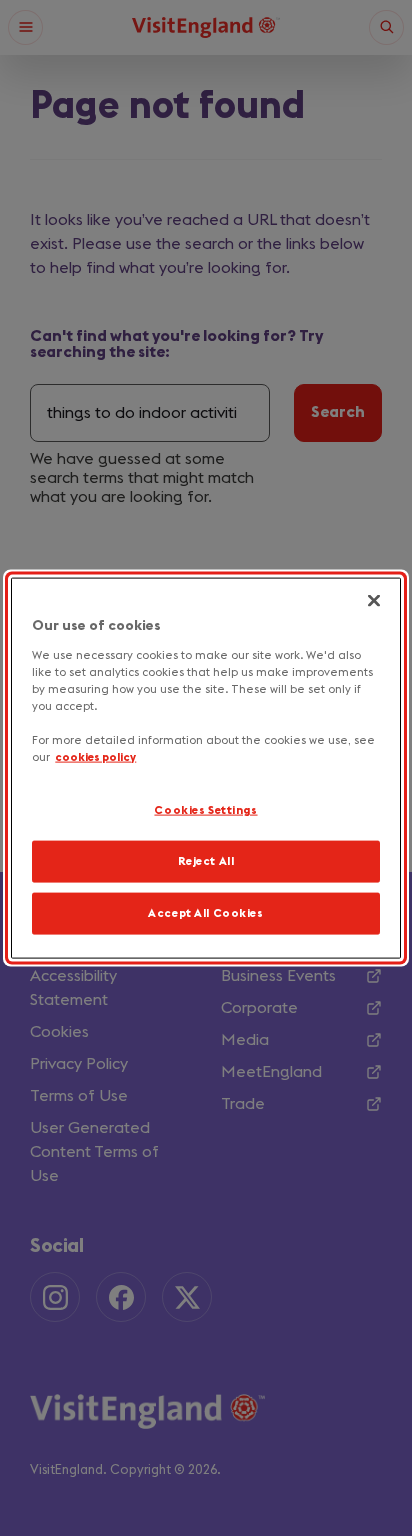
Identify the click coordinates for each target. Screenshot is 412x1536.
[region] (205, 768)
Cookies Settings (205, 810)
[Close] (374, 601)
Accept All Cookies (205, 912)
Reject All (206, 861)
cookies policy (95, 757)
